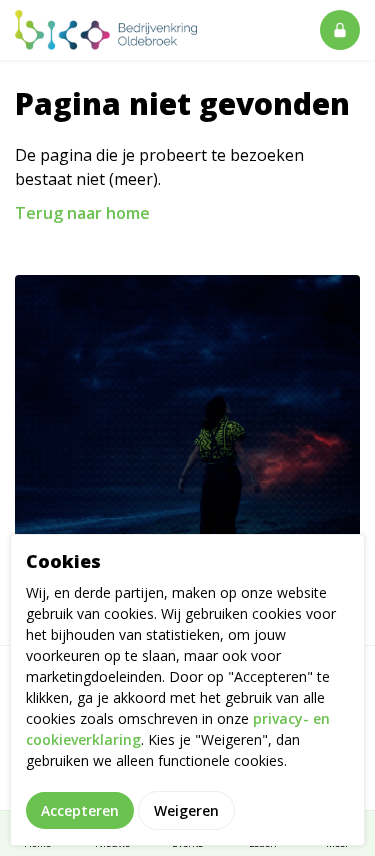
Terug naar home (82, 213)
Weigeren (186, 810)
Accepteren (80, 810)
